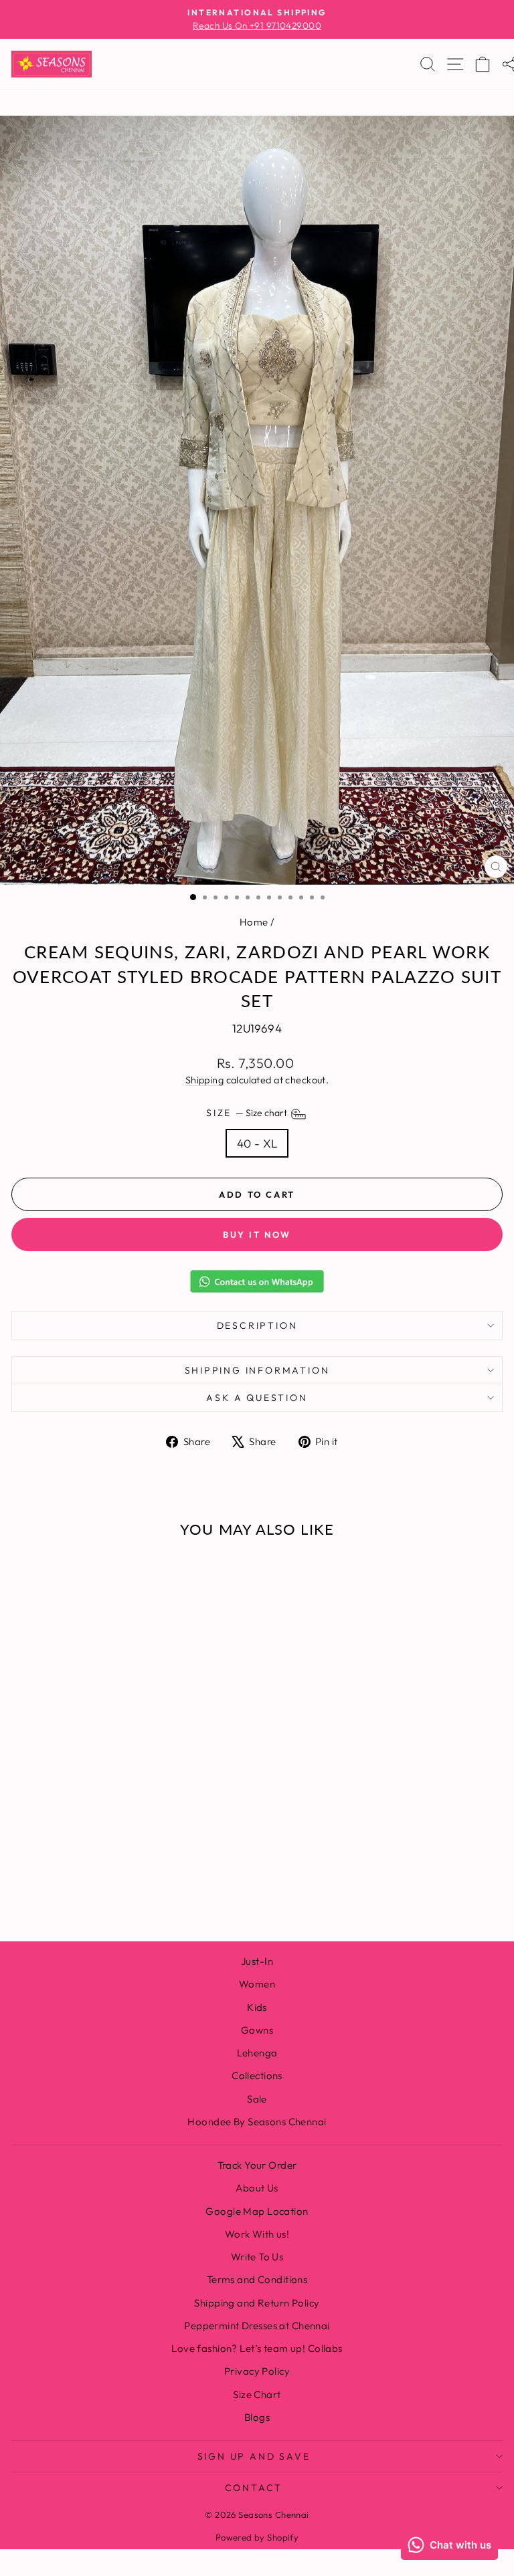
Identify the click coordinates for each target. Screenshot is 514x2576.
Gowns (257, 2030)
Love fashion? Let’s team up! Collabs (257, 2348)
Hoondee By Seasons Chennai (257, 2122)
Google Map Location (257, 2211)
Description (257, 1325)
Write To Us (257, 2257)
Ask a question (257, 1398)
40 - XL (257, 1143)
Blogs (257, 2417)
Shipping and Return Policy (257, 2303)
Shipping (204, 1080)
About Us (257, 2188)
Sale (257, 2099)
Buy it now (257, 1235)
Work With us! (257, 2234)
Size (248, 1113)
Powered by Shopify (257, 2537)
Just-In (257, 1961)
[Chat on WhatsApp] (257, 1281)
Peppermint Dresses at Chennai (257, 2326)
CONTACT (254, 2488)
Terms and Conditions (257, 2279)
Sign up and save (254, 2456)
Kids (257, 2007)
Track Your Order (257, 2165)
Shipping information (257, 1370)
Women (257, 1984)
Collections (257, 2075)
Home (254, 922)
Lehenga (257, 2053)
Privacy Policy (257, 2371)
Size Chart (257, 2394)
